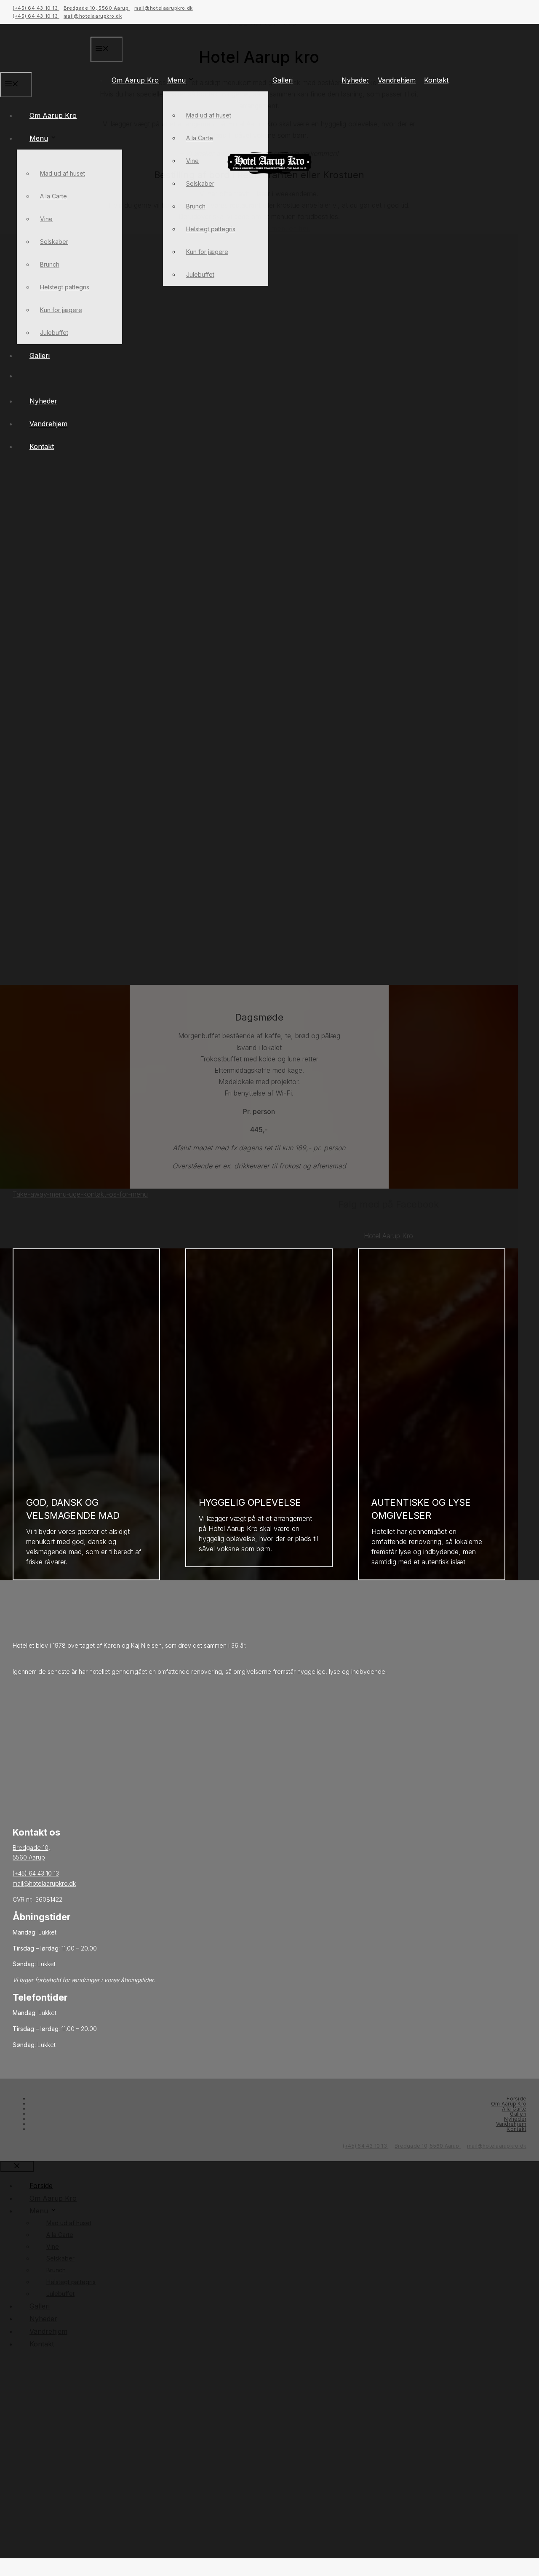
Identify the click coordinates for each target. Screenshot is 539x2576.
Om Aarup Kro (135, 80)
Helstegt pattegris (211, 229)
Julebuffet (200, 274)
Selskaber (200, 183)
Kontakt (436, 80)
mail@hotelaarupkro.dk (164, 8)
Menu (176, 80)
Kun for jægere (207, 252)
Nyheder (355, 80)
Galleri (283, 80)
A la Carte (200, 138)
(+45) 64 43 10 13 (36, 8)
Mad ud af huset (209, 115)
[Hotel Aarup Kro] (269, 172)
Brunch (196, 206)
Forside (516, 2099)
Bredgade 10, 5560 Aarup (97, 8)
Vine (192, 161)
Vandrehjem (397, 80)
